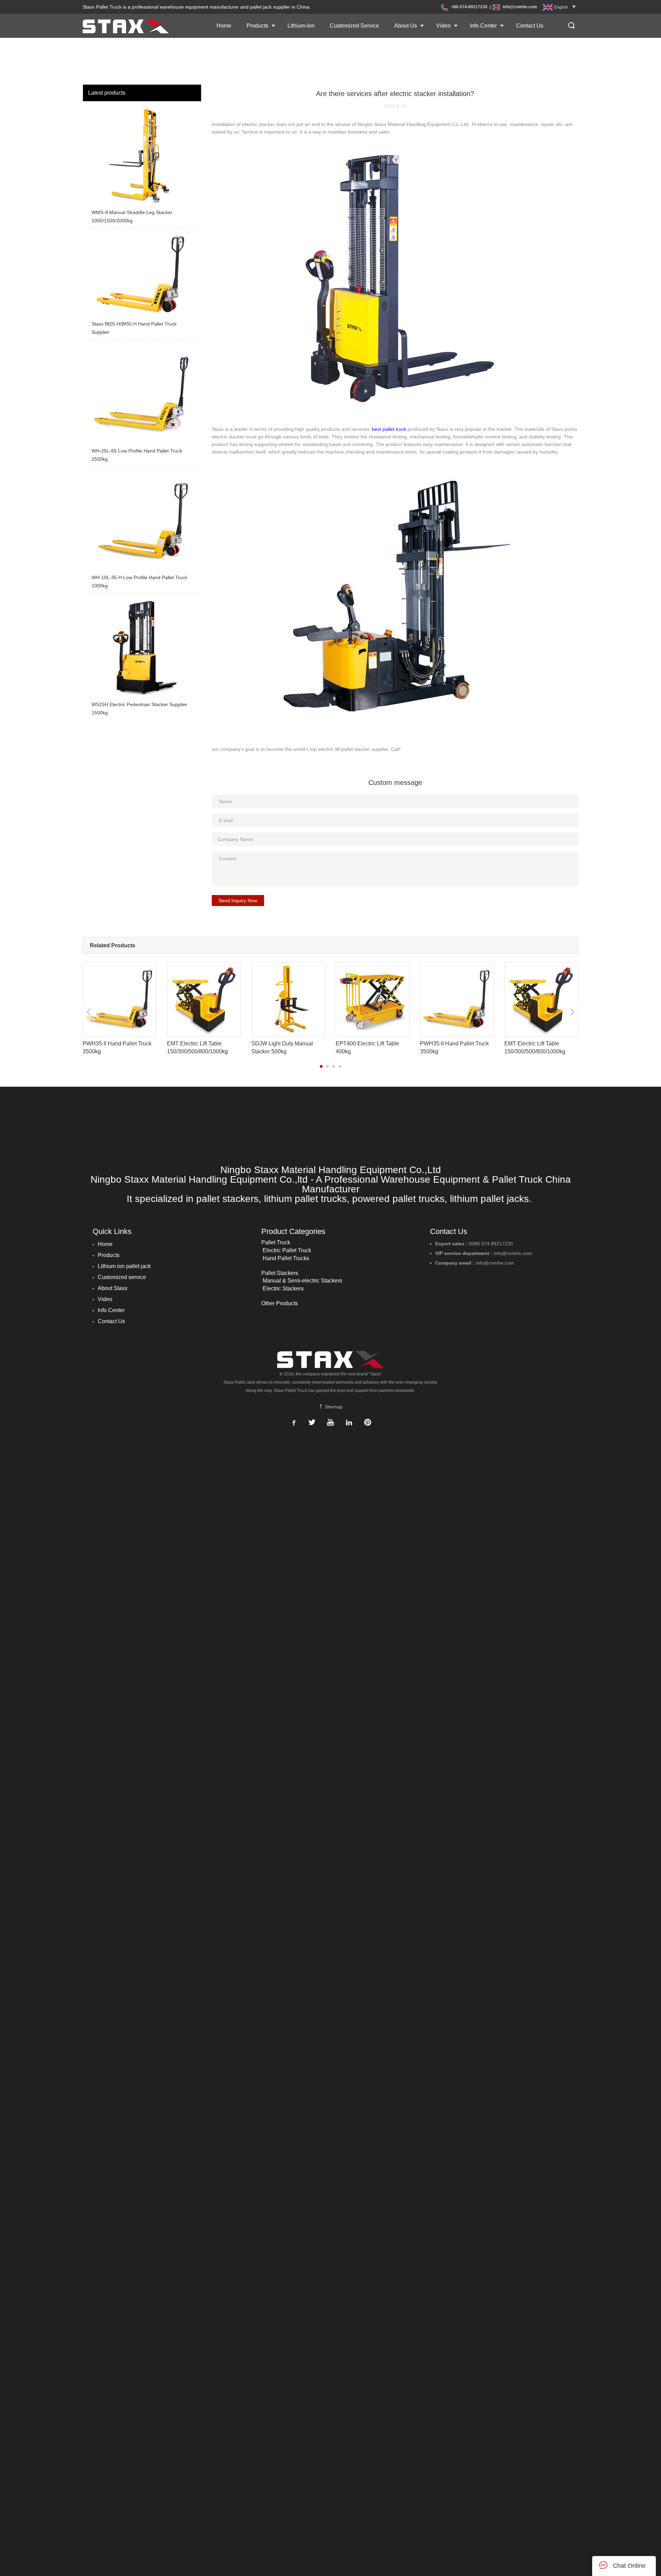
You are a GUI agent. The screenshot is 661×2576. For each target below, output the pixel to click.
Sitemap (333, 1407)
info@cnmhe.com (520, 7)
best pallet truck (389, 429)
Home (224, 26)
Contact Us (530, 26)
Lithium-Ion (301, 26)
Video (443, 26)
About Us (406, 26)
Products (257, 26)
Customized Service (354, 26)
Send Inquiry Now (238, 901)
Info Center (483, 26)
